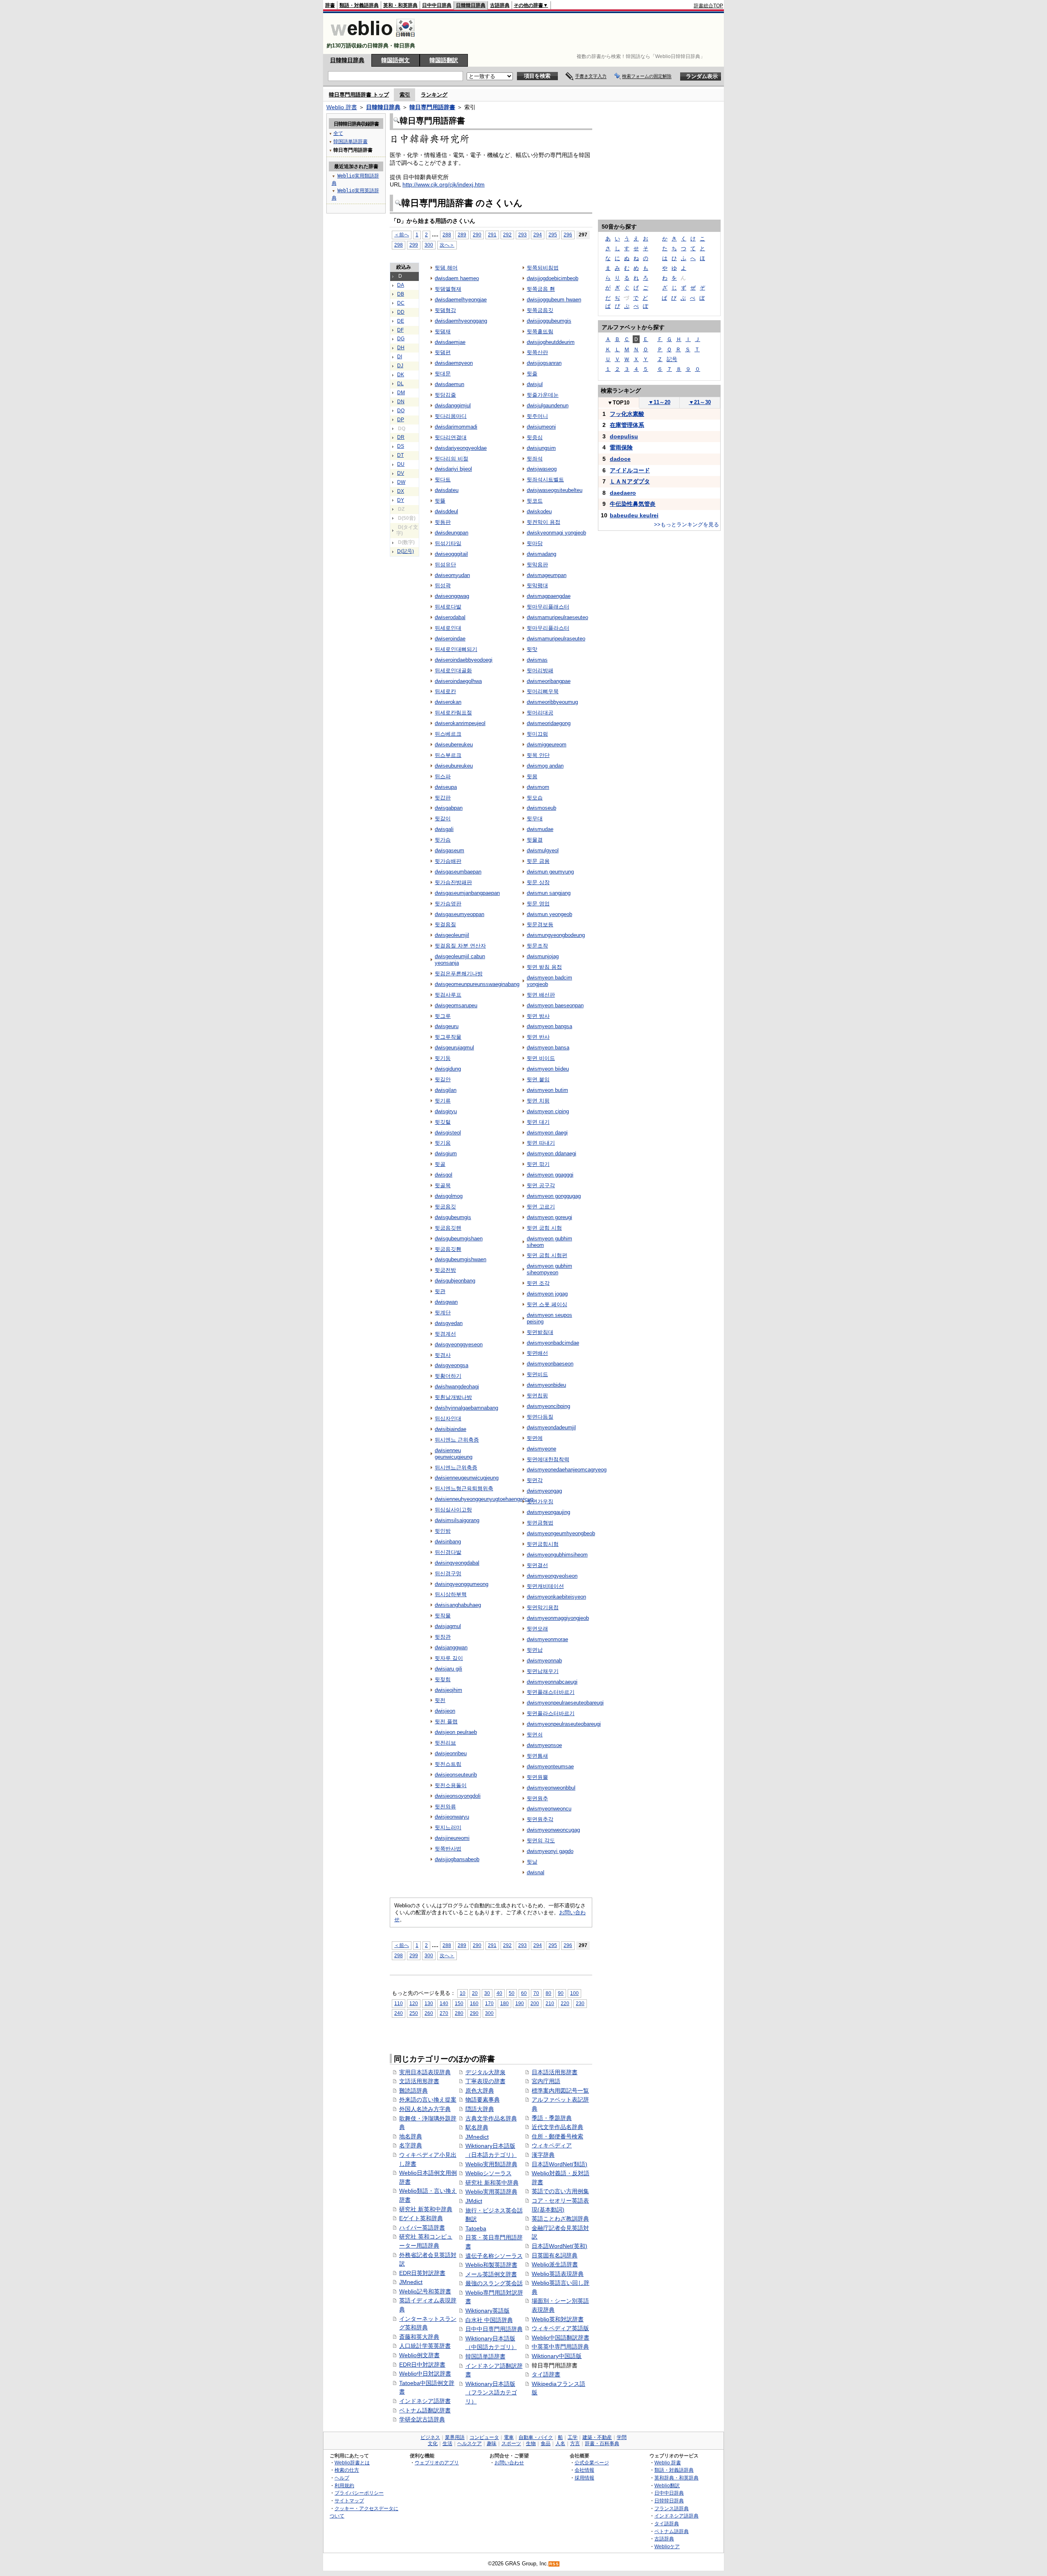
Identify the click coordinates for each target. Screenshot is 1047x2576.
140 (444, 2003)
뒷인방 (443, 1531)
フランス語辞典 (672, 2508)
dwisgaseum (449, 850)
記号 (672, 359)
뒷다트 (443, 479)
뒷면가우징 (540, 1501)
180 (504, 2003)
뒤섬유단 (445, 565)
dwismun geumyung (550, 872)
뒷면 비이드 (541, 1058)
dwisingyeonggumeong (462, 1584)
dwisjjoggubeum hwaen (554, 300)
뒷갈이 (443, 819)
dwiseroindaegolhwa (458, 681)
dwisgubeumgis (453, 1217)
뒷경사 (443, 1355)
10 (463, 1993)
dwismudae (540, 829)
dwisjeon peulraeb (456, 1732)
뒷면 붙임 (538, 1079)
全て (338, 133)
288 (447, 235)
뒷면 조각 (538, 1283)
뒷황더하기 (448, 1376)
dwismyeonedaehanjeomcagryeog (567, 1470)
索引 (405, 95)
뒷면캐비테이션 (545, 1586)
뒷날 (532, 1862)
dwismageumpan (547, 575)
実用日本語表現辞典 (425, 2072)
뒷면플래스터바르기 (551, 1692)
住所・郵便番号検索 (557, 2136)
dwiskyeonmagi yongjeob (556, 533)
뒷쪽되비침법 (543, 268)
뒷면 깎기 (538, 1164)
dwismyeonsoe (544, 1745)
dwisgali (444, 829)
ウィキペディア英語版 (560, 2328)
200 (535, 2003)
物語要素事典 (483, 2100)
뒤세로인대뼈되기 (456, 649)
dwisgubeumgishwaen (461, 1259)
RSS (554, 2564)
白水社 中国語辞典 (489, 2320)
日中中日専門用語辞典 (494, 2329)
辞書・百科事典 (602, 2443)
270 (444, 2013)
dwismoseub (541, 808)
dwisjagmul (448, 1626)
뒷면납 (535, 1650)
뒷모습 (535, 798)
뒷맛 (532, 649)
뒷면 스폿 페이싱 (547, 1304)
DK (401, 375)
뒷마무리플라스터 (548, 628)
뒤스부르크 (448, 755)
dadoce (620, 459)
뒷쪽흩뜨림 (540, 331)
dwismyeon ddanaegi (552, 1153)
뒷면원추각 (540, 1819)
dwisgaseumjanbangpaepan (467, 893)
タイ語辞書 (546, 2374)
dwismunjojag (543, 956)
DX (401, 491)
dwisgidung (448, 1069)
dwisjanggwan (451, 1647)
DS (401, 446)
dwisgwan (446, 1302)
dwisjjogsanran (544, 363)
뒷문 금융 (538, 861)
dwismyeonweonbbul (551, 1788)
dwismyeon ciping (548, 1111)
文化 (433, 2443)
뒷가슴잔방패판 (453, 882)
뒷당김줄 (445, 395)
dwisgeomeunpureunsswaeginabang (477, 984)
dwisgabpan (449, 808)
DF (400, 330)
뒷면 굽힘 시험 (544, 1228)
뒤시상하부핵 (451, 1594)
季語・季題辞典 (552, 2118)
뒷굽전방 (445, 1270)
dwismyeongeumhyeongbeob (561, 1533)
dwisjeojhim (448, 1690)
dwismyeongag (544, 1491)
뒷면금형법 (540, 1523)
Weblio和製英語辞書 (491, 2265)
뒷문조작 (537, 946)
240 (399, 2013)
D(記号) (406, 551)
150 (459, 2003)
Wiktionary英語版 (488, 2311)
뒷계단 (443, 1313)
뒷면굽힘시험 (543, 1544)
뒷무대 (535, 819)
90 (561, 1993)
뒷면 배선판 (541, 995)
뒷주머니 (537, 416)
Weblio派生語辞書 (555, 2264)
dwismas (537, 660)
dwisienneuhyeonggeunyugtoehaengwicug (484, 1499)
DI (400, 357)
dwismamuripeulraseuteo (556, 639)
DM (401, 393)
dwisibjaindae (450, 1429)
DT (400, 455)
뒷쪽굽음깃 (540, 310)
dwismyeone (541, 1449)
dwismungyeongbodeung (556, 935)
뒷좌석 (535, 459)
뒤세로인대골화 (453, 670)
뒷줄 (532, 374)
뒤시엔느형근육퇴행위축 (464, 1488)
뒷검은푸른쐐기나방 (459, 974)
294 (538, 235)
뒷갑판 (443, 798)
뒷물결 (535, 840)
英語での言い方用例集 (560, 2191)
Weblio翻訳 (667, 2485)
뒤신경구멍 (448, 1573)
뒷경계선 (445, 1334)
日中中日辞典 (437, 5)
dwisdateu (447, 490)
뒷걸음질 (445, 924)
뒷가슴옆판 (448, 904)
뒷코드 (535, 501)
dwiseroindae (450, 639)
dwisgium (446, 1153)
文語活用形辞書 (419, 2081)
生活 (447, 2443)
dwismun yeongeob (549, 914)
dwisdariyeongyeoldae (461, 448)
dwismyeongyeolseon (552, 1576)
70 (536, 1993)
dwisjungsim (541, 448)
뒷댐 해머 (446, 268)
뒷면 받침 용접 (544, 967)
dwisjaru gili (448, 1669)
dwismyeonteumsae (550, 1766)
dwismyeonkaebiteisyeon (556, 1597)
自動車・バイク (536, 2437)
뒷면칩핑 (537, 1396)
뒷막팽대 (537, 585)
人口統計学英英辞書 (425, 2346)
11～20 (659, 402)
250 (414, 2013)
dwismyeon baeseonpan (555, 1005)
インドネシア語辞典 (676, 2516)
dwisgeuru (447, 1026)
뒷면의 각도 (541, 1840)
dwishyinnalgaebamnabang (466, 1408)
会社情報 (584, 2470)
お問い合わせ (509, 2463)
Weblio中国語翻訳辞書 (561, 2338)
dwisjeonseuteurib (456, 1775)
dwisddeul (446, 511)
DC (401, 303)
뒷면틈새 (537, 1756)
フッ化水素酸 (627, 414)
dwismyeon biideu (548, 1069)
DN (401, 402)
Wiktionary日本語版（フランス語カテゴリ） (491, 2393)
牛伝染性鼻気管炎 (633, 504)
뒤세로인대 (448, 628)
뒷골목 (443, 1185)
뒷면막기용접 (543, 1607)
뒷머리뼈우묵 (543, 691)
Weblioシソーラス (489, 2173)
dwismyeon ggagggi (550, 1175)
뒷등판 (443, 522)
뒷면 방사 (538, 1016)
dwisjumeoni (541, 427)
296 (568, 235)
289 (462, 235)
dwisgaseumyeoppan (459, 914)
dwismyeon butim (547, 1090)
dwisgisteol (448, 1133)
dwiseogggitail (451, 554)
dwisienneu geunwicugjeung (454, 1454)
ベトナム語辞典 (672, 2531)
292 (507, 235)
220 (565, 2003)
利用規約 (344, 2485)
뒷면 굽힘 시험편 (547, 1255)
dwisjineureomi (452, 1838)
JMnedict (411, 2282)
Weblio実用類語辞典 (491, 2164)
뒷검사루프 (448, 995)
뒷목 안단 (538, 755)
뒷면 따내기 (541, 1143)
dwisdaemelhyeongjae (461, 300)
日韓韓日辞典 (471, 5)
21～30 (700, 402)
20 (475, 1993)
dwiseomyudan (452, 575)
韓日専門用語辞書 (432, 107)
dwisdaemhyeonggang (461, 321)
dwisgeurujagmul (454, 1048)
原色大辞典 (480, 2091)
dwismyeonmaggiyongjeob (558, 1618)
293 (522, 235)
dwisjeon (445, 1711)
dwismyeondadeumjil (551, 1427)
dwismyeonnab (544, 1661)
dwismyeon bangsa (549, 1026)
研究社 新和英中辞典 (492, 2183)
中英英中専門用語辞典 (560, 2347)
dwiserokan (448, 702)
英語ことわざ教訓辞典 (560, 2219)
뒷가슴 (443, 840)
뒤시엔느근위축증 (456, 1468)
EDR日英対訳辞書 (422, 2273)
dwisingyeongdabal (457, 1563)
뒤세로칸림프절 (453, 713)
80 (548, 1993)
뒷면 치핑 (538, 1101)
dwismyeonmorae (547, 1639)
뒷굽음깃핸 (448, 1228)
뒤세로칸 (445, 691)
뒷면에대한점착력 (548, 1459)
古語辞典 (500, 5)
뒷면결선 (537, 1565)
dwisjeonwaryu (452, 1817)
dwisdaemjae (450, 342)
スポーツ (511, 2443)
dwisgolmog (449, 1196)
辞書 (330, 5)
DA (401, 285)
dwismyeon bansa (548, 1048)
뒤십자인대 (448, 1418)
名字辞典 (411, 2145)
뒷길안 (443, 1079)
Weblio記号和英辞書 (425, 2291)
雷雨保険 (621, 447)
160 (474, 2003)
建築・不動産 (597, 2437)
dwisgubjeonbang (455, 1281)
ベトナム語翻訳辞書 (425, 2410)
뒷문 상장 (538, 882)
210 (550, 2003)
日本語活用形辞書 (555, 2072)
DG (401, 339)
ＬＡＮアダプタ (630, 481)
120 (414, 2003)
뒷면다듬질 (540, 1417)
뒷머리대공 (540, 713)
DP (401, 420)
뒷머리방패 (540, 670)
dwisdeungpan (452, 533)
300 (429, 245)
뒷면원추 (537, 1798)
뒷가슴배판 (448, 861)
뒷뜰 (440, 501)
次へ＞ (447, 245)
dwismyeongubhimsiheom (557, 1555)
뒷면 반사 (538, 1037)
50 (512, 1993)
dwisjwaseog (542, 469)
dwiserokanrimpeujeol (460, 723)
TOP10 (618, 403)
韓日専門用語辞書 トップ (359, 95)
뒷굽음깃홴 (448, 1249)
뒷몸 (532, 776)
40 (499, 1993)
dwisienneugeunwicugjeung (467, 1478)
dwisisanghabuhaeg (458, 1605)
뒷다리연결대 (451, 437)
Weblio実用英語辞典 (491, 2192)
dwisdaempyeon (454, 363)
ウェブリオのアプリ (437, 2463)
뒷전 (440, 1700)
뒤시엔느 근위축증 (457, 1440)
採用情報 (584, 2478)
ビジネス (430, 2437)
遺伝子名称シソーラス (494, 2256)
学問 (622, 2437)
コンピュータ (484, 2437)
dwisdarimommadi (456, 427)
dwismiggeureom (547, 745)
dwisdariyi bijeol (453, 469)
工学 (573, 2437)
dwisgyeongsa (452, 1365)
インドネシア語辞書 (425, 2401)
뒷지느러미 (448, 1827)
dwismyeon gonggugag (554, 1196)
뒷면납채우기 (543, 1671)
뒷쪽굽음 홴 (541, 289)
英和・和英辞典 (400, 5)
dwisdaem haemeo (457, 278)
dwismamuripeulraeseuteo (557, 617)
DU (401, 464)
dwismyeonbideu (546, 1385)
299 (414, 245)
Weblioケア (667, 2546)
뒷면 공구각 (541, 1185)
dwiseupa (446, 787)
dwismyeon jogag (547, 1294)
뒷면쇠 (535, 1735)
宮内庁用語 (546, 2081)
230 (580, 2003)
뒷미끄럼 (537, 734)
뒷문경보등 (540, 924)
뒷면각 (535, 1480)
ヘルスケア (470, 2443)
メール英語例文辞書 (491, 2274)
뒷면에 (535, 1438)
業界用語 (455, 2437)
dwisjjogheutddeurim (551, 342)
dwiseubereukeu (454, 745)
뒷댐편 (443, 352)
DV (401, 473)
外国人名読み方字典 (425, 2109)
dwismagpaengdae (549, 596)
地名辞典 (411, 2136)
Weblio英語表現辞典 (558, 2274)
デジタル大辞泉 (485, 2072)
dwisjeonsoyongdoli (458, 1796)
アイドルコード (630, 470)
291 (492, 235)
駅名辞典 (477, 2127)
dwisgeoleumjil (452, 935)
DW (401, 482)
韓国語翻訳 (444, 60)
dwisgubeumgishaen (459, 1239)
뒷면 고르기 (541, 1207)
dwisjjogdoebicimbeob (553, 278)
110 (399, 2003)
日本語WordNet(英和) (559, 2246)
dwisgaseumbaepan (458, 872)
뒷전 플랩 (446, 1721)
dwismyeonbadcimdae (553, 1343)
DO (401, 411)
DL (400, 384)
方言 (575, 2443)
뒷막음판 (537, 565)
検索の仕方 (347, 2470)
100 (574, 1993)
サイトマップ (349, 2501)
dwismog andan (545, 766)
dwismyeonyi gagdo (550, 1851)
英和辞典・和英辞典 (676, 2478)
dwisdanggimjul (453, 405)
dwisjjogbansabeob (457, 1859)
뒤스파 (443, 776)
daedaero (623, 493)
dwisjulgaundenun (548, 405)
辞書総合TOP (708, 6)
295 (553, 235)
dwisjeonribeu (451, 1753)
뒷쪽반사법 (448, 1849)
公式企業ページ (592, 2463)
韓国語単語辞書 (485, 2356)
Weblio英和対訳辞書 (558, 2319)
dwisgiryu (446, 1111)
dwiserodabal (450, 617)
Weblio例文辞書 (419, 2355)
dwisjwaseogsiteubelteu (555, 490)
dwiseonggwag (452, 596)
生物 (531, 2443)
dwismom (538, 787)
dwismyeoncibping (548, 1406)
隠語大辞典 (480, 2109)
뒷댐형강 (445, 310)
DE (401, 321)
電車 (509, 2437)
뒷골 (440, 1164)
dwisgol (444, 1175)
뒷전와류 (445, 1807)
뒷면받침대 (540, 1332)
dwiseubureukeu (454, 766)
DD (401, 312)
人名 (560, 2443)
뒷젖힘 (443, 1679)
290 (477, 235)
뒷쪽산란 (537, 352)
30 (487, 1993)
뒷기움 (443, 1143)
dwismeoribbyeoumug (552, 702)
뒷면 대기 (538, 1122)
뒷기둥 (443, 1058)
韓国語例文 (395, 60)
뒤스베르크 (448, 734)
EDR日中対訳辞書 (422, 2365)
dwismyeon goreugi (549, 1217)
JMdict (474, 2201)
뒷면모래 (537, 1629)
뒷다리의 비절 (452, 459)
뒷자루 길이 (449, 1658)
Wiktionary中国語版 (557, 2356)
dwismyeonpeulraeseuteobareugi (565, 1703)
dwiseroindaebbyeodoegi (464, 660)
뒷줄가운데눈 (543, 395)
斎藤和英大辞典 (419, 2337)
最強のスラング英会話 (494, 2283)
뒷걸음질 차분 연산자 (460, 946)
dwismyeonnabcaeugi (552, 1682)
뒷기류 (443, 1101)
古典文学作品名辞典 (491, 2118)
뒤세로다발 (448, 607)
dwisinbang (448, 1542)
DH (401, 348)
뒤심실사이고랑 (453, 1510)
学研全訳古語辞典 (422, 2419)
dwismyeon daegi (547, 1133)
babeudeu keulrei (634, 515)
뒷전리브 (445, 1743)
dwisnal (536, 1872)
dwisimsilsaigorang (457, 1520)
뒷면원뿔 (537, 1777)
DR (401, 437)
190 (520, 2003)
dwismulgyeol (543, 850)
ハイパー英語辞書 (422, 2228)
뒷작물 (443, 1616)
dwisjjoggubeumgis (549, 321)
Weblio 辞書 (342, 107)
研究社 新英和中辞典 (426, 2209)
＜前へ (402, 235)
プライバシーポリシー (359, 2493)
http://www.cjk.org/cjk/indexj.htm (444, 184)
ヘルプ (342, 2478)
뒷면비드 (537, 1374)
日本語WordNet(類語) (559, 2164)
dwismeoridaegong (549, 723)
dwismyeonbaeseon (550, 1364)
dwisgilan (446, 1090)
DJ (400, 366)
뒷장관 (443, 1637)
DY (401, 500)
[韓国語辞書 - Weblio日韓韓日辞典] (373, 39)
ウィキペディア (552, 2145)
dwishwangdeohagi (457, 1387)
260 (429, 2013)
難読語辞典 (413, 2091)
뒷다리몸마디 (451, 416)
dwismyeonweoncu (549, 1809)
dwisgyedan (449, 1323)
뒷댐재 (443, 331)
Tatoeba (476, 2228)
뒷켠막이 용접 (544, 522)
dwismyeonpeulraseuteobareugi (564, 1724)
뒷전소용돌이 (451, 1785)
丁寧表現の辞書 (485, 2081)
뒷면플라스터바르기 (551, 1713)
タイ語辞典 (667, 2523)
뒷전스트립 (448, 1764)
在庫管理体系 (627, 425)
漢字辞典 (543, 2155)
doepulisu (624, 436)
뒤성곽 (443, 585)
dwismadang (541, 554)
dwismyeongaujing (548, 1512)
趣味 (492, 2443)
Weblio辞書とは (352, 2463)
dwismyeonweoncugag (553, 1830)
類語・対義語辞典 (359, 5)
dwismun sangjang (549, 893)
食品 (546, 2443)
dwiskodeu (539, 511)
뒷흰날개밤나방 (453, 1397)
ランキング (434, 95)
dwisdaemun (449, 384)
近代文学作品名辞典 (557, 2127)
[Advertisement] (574, 34)
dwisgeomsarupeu (456, 1005)
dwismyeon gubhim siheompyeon (549, 1269)
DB (401, 294)
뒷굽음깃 (445, 1207)
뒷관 (440, 1291)
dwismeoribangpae (549, 681)
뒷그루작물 (448, 1037)
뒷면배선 (537, 1353)
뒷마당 (535, 543)
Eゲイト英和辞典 (421, 2218)
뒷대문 (443, 374)
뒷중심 (535, 437)
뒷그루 (443, 1016)
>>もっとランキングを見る (686, 524)
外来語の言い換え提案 (428, 2100)
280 (459, 2013)
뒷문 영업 (538, 904)
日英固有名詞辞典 (555, 2255)
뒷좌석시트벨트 (545, 479)
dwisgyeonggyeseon (459, 1344)
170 (489, 2003)
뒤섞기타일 (448, 543)
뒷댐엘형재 (448, 289)
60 (524, 1993)
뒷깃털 (443, 1122)
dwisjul (535, 384)
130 (429, 2003)
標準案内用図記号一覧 (560, 2091)
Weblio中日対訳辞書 (425, 2374)
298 (399, 245)
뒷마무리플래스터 (548, 607)
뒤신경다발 (448, 1552)
